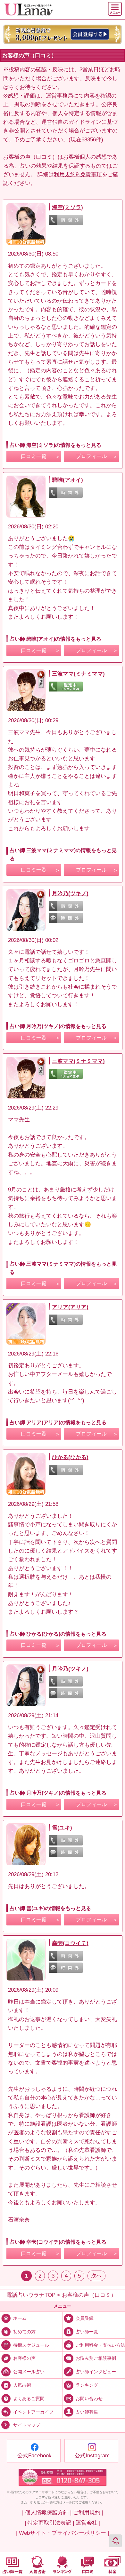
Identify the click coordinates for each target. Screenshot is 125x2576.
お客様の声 (24, 2358)
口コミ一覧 (34, 456)
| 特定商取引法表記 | (49, 2523)
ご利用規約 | (88, 2513)
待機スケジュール (31, 2345)
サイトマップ (27, 2426)
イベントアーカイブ (33, 2412)
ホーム (20, 2318)
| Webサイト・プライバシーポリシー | (63, 2533)
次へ (96, 2276)
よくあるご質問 (29, 2398)
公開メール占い (29, 2372)
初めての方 (24, 2331)
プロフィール (91, 456)
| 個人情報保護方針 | (47, 2513)
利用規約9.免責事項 (78, 174)
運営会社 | (88, 2523)
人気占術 (22, 2385)
